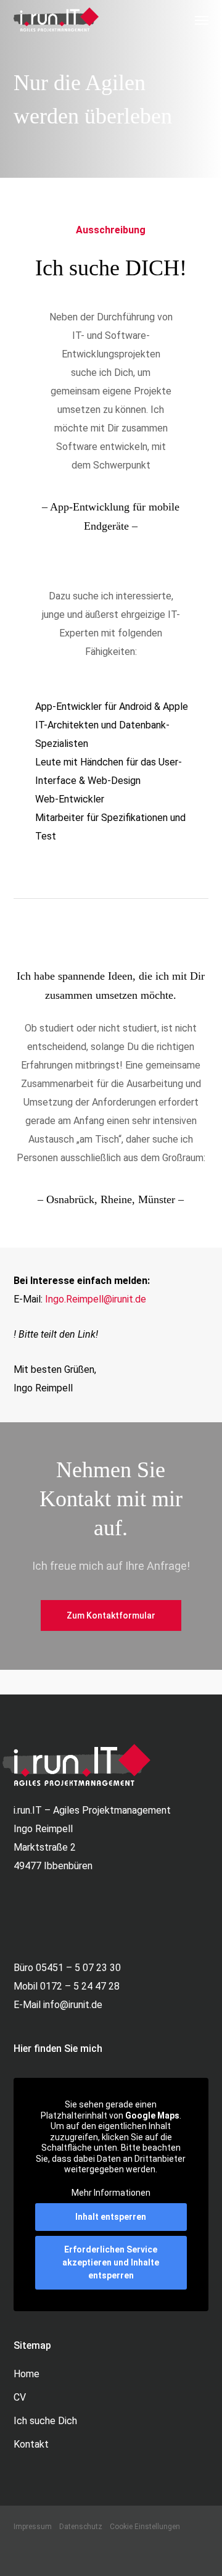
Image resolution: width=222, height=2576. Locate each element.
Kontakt (31, 2444)
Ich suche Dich (45, 2421)
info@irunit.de (73, 2005)
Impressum (33, 2527)
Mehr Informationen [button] (111, 2193)
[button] (202, 20)
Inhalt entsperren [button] (111, 2217)
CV (20, 2397)
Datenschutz (81, 2527)
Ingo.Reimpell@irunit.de (96, 1299)
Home (27, 2374)
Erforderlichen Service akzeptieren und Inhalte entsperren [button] (111, 2262)
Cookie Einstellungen (145, 2527)
